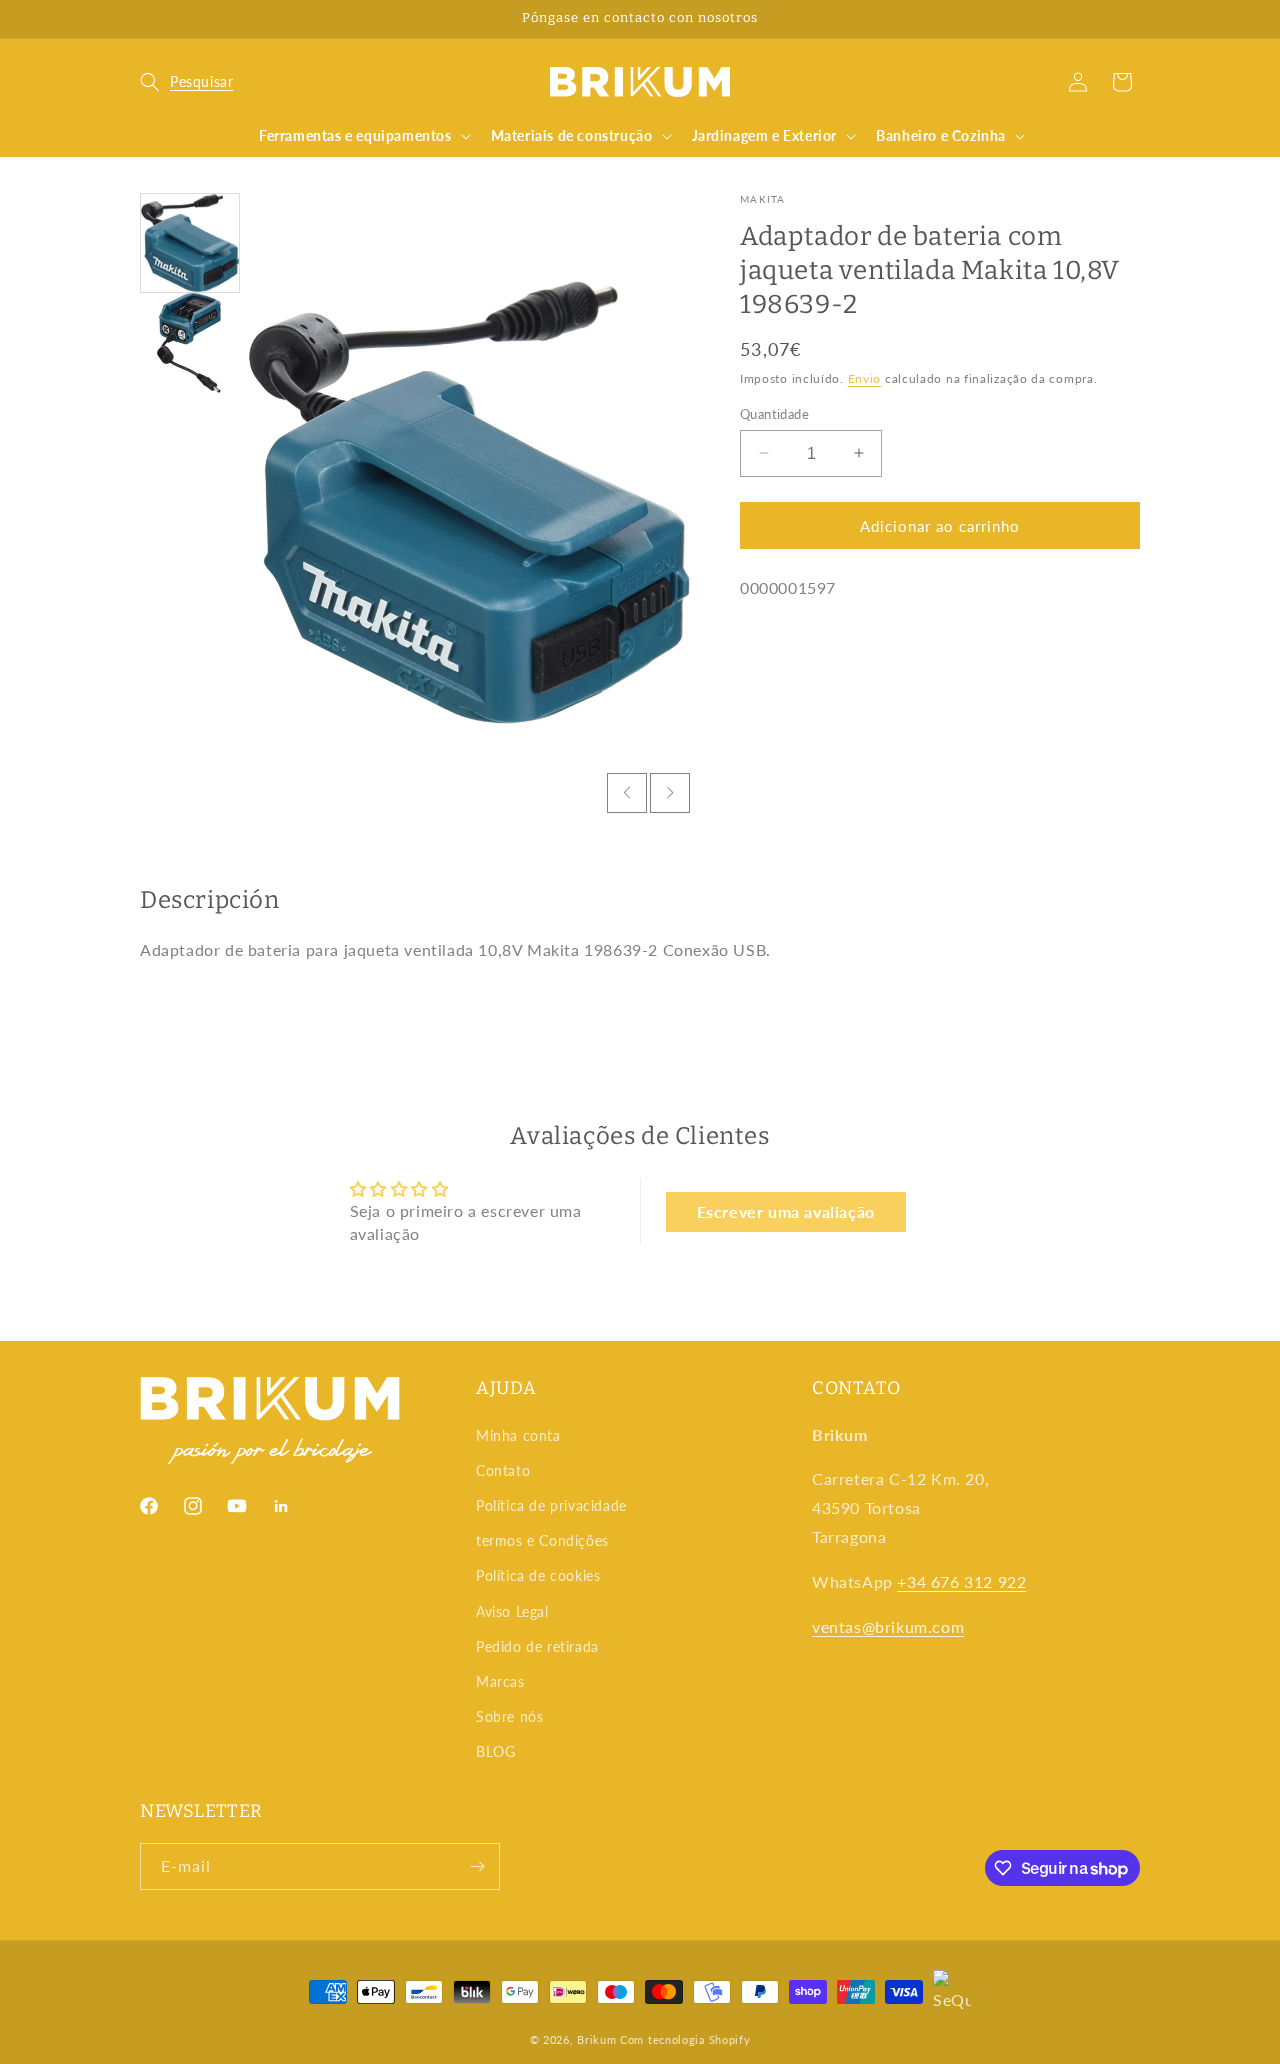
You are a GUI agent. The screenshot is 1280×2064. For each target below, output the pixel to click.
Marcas (500, 1681)
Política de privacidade (551, 1505)
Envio (865, 378)
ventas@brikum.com (888, 1626)
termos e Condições (542, 1540)
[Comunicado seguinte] (1133, 19)
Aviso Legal (512, 1611)
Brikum (596, 2039)
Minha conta (518, 1435)
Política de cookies (538, 1575)
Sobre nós (509, 1716)
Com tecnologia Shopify (685, 2039)
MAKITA (763, 199)
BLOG (495, 1751)
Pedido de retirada (537, 1646)
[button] (186, 82)
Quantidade (774, 413)
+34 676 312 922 (961, 1581)
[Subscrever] (477, 1866)
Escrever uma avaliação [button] (786, 1211)
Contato (503, 1470)
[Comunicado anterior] (147, 19)
